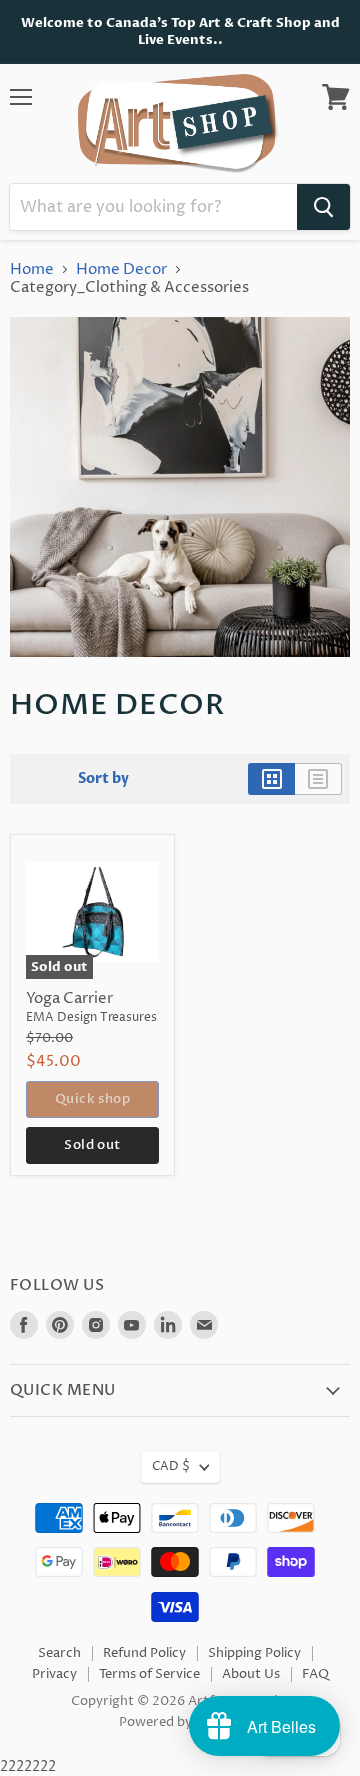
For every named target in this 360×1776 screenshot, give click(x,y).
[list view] (318, 779)
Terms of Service (149, 1674)
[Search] (323, 207)
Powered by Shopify (180, 1722)
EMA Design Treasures (91, 1017)
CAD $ (171, 1466)
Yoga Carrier (69, 998)
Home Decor (121, 269)
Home (32, 269)
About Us (251, 1674)
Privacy (54, 1674)
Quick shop (92, 1099)
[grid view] (271, 779)
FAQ (315, 1674)
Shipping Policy (254, 1653)
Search (59, 1653)
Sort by (103, 779)
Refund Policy (144, 1653)
